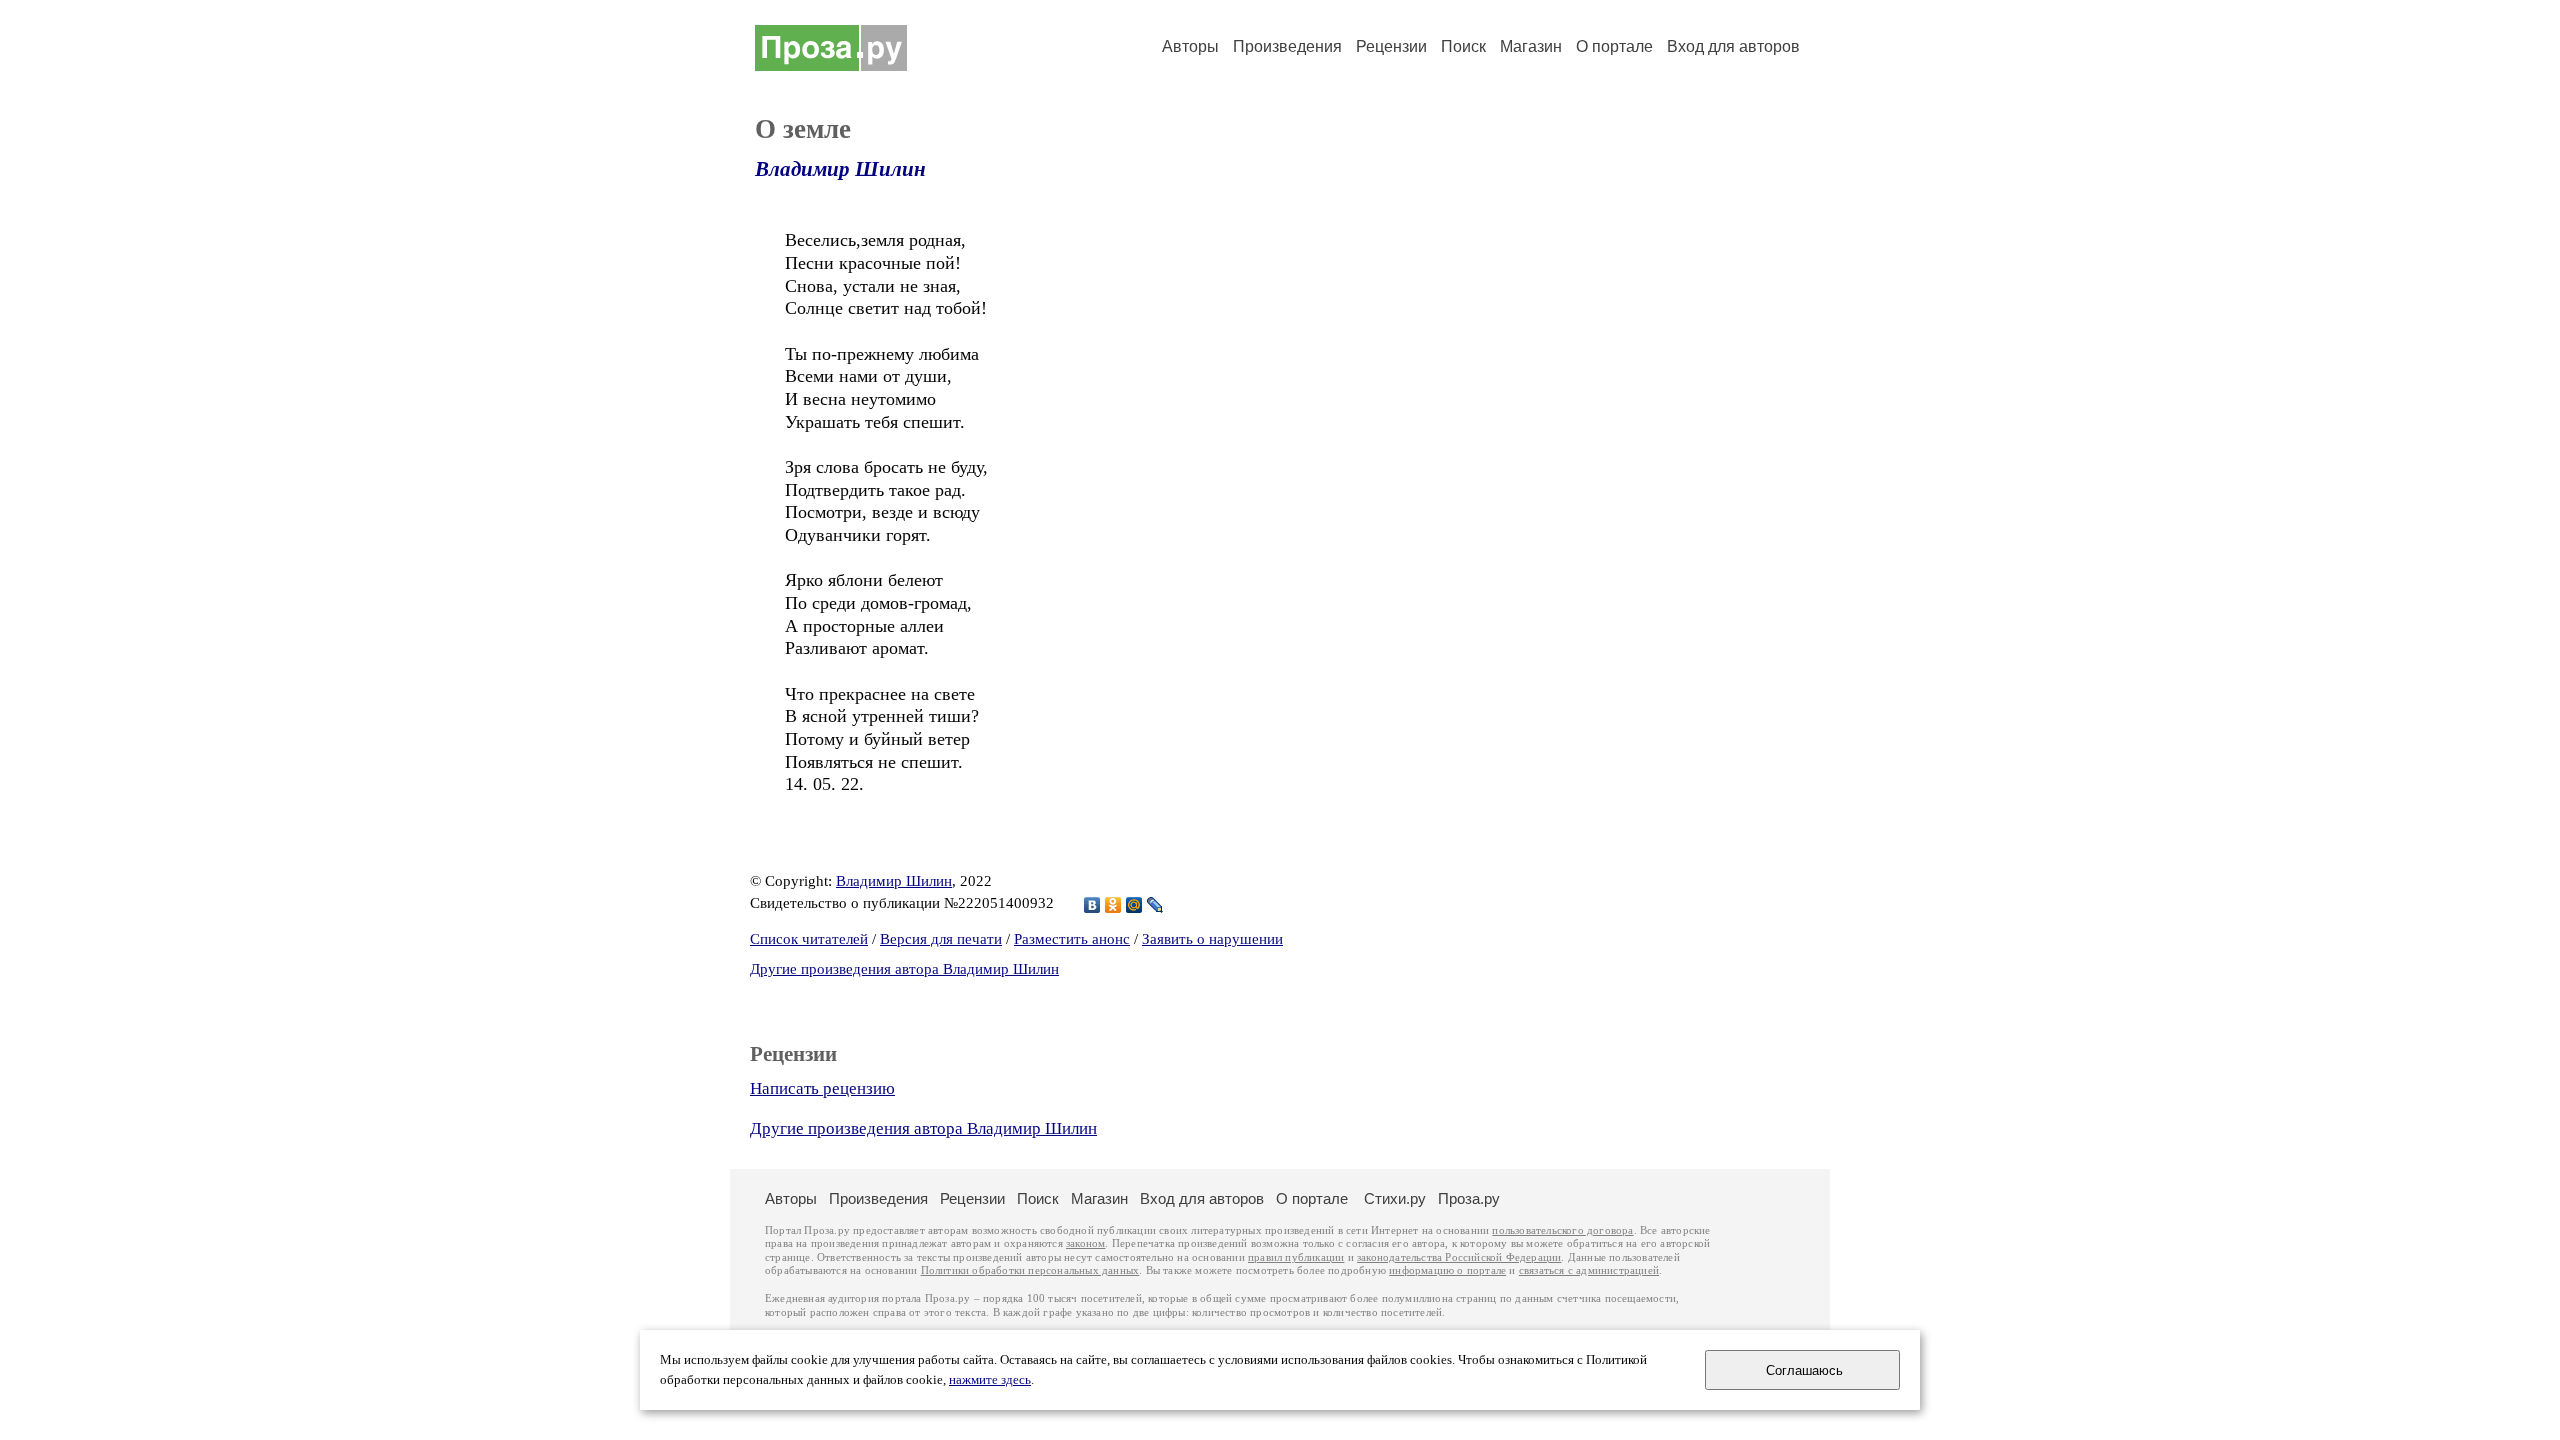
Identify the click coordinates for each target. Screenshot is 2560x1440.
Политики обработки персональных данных (1030, 1270)
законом (1085, 1243)
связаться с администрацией (1589, 1270)
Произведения (1287, 46)
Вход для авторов (1733, 46)
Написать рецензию (822, 1088)
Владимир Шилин (840, 169)
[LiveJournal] (1155, 905)
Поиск (1463, 46)
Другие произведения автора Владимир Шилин (904, 969)
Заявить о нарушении (1212, 939)
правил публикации (1296, 1257)
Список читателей (809, 939)
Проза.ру (1469, 1198)
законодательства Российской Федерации (1459, 1257)
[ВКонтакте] (1092, 905)
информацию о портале (1447, 1270)
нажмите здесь (990, 1380)
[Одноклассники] (1113, 905)
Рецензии (1391, 46)
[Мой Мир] (1134, 905)
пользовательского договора (1562, 1230)
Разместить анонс (1072, 939)
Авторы (1190, 46)
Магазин (1531, 46)
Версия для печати (941, 939)
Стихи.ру (1395, 1198)
